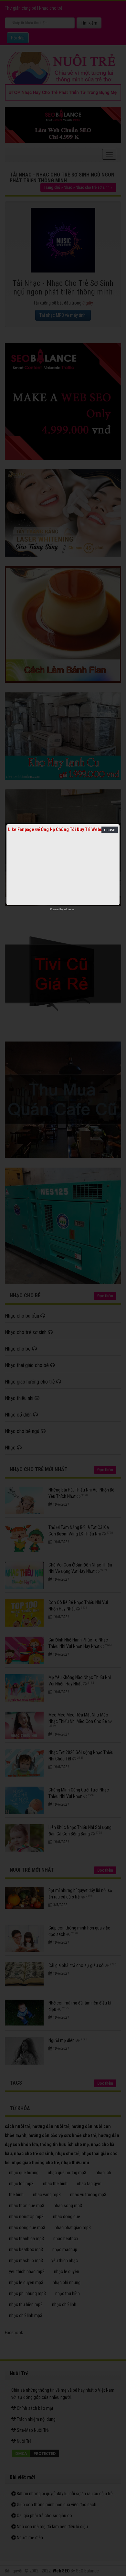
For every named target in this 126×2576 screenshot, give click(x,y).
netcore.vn (69, 909)
